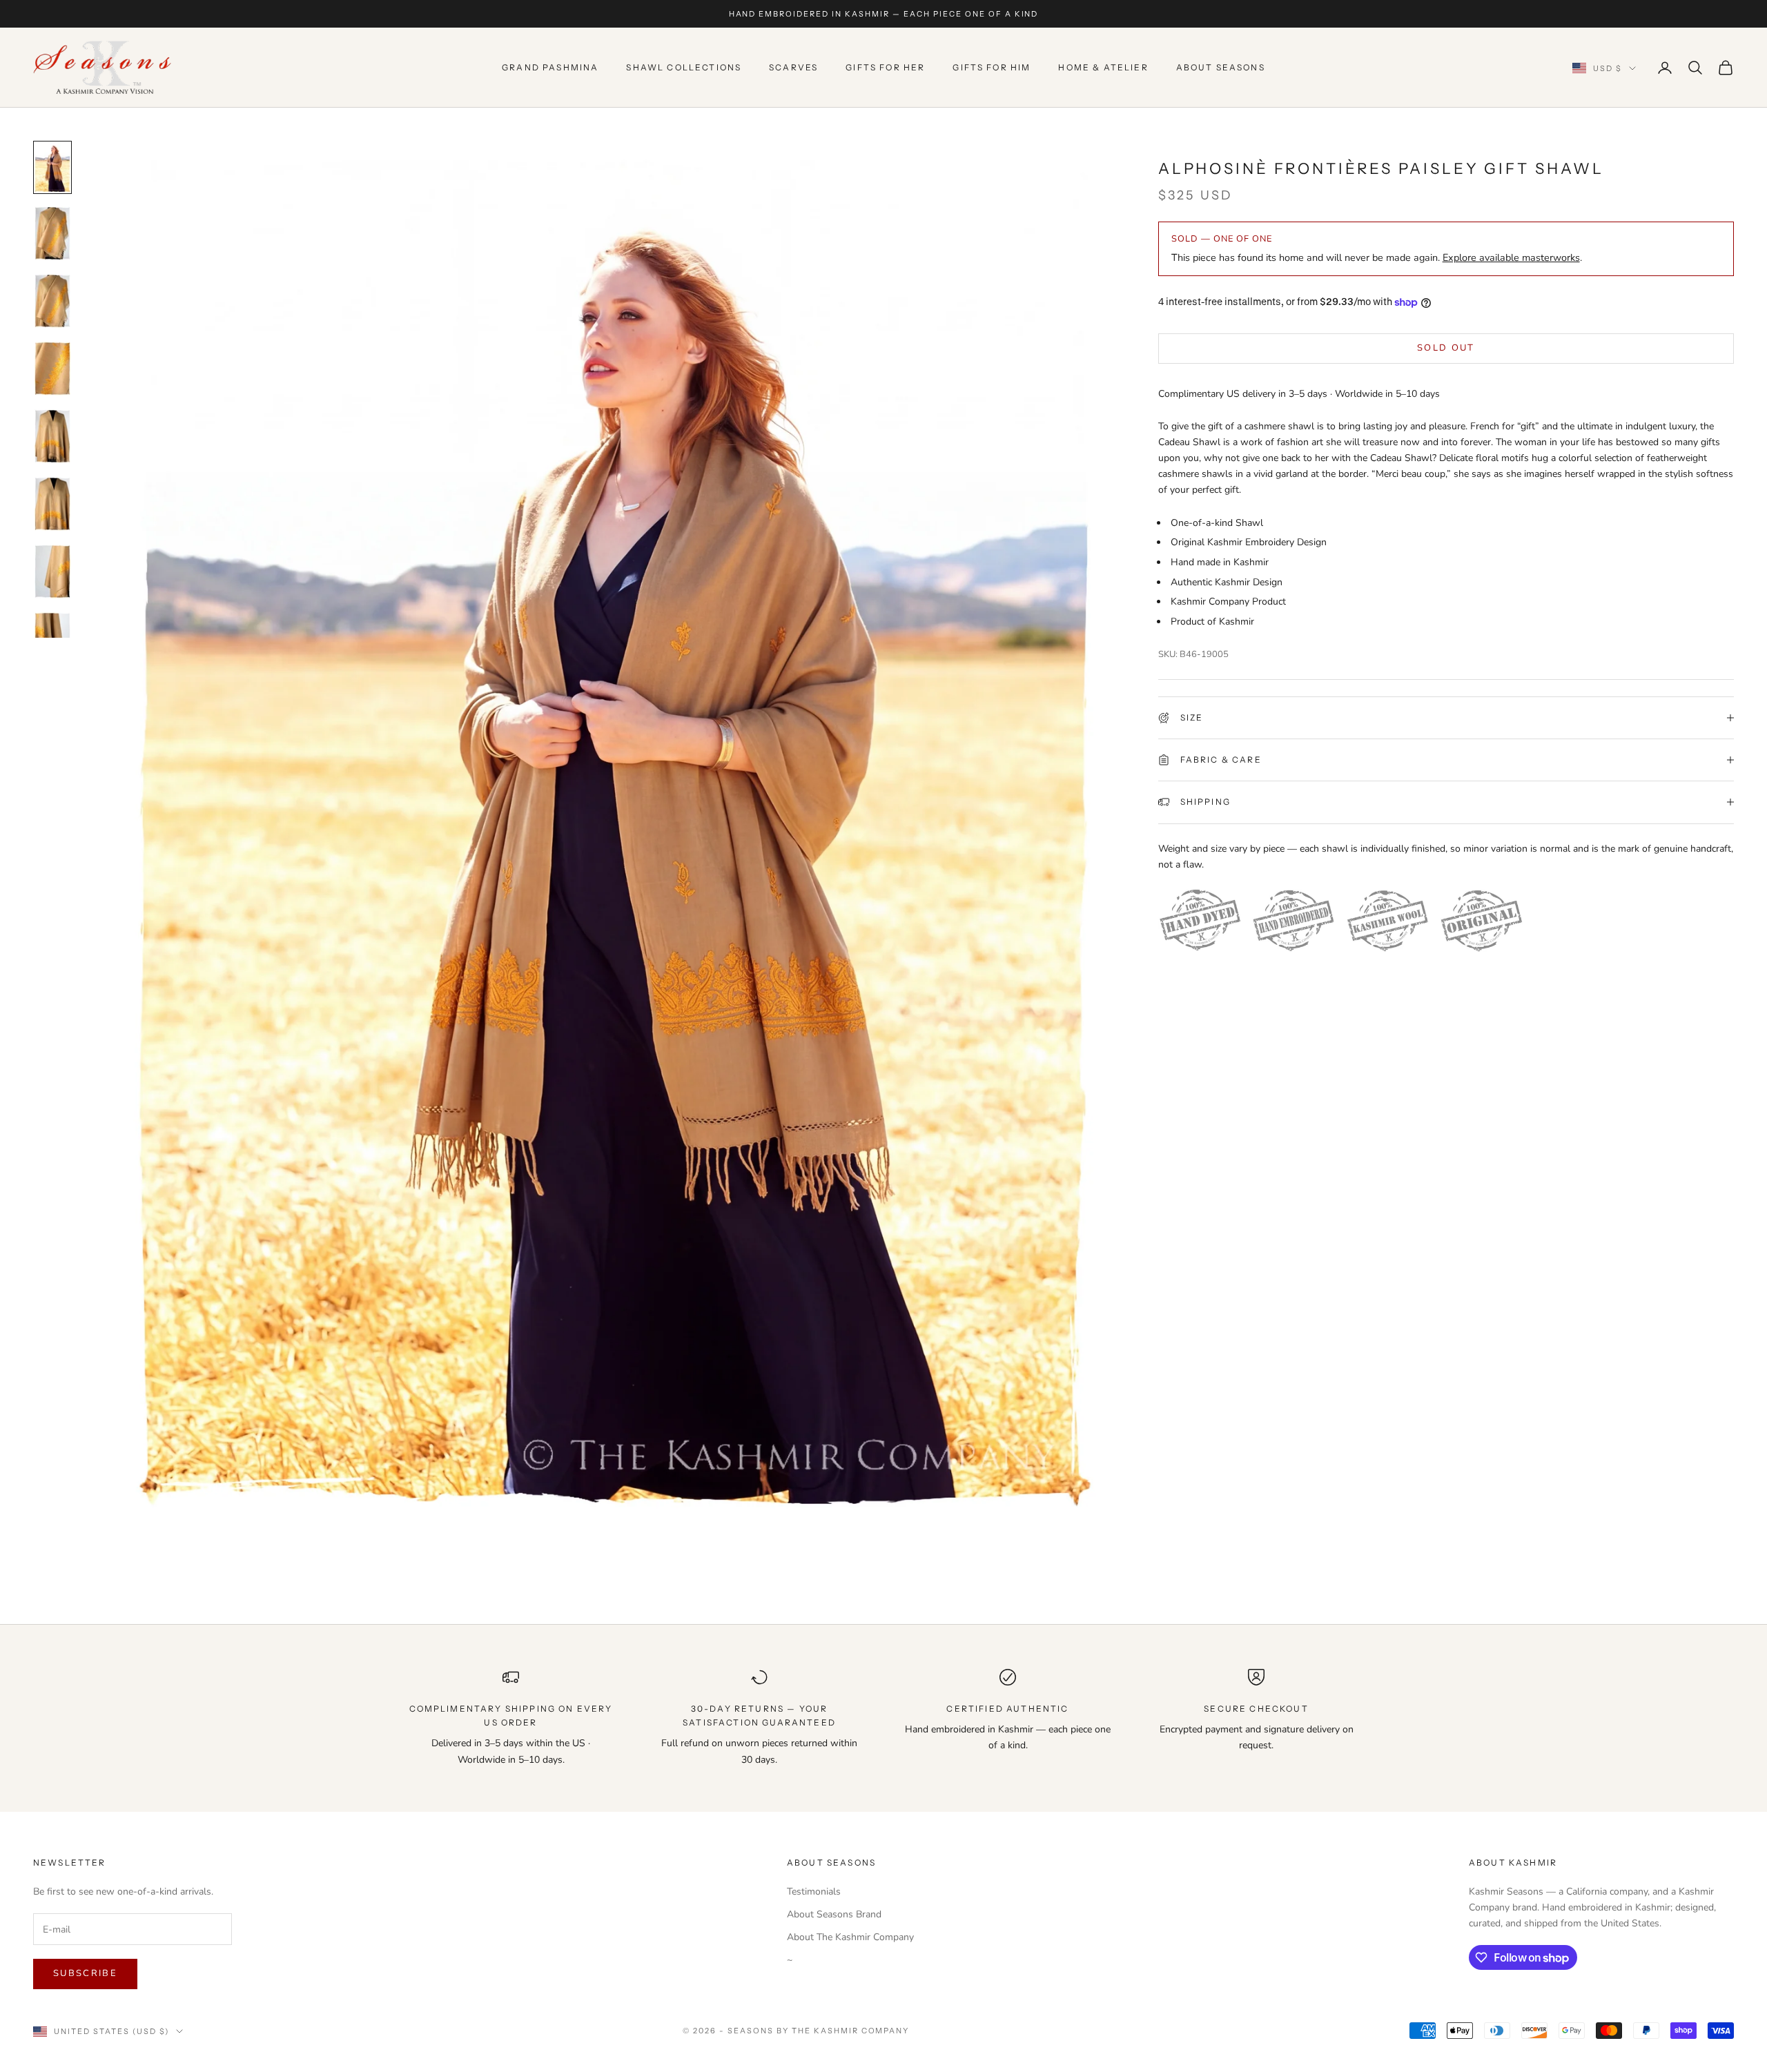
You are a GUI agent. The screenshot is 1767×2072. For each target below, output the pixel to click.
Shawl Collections (684, 67)
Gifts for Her (885, 67)
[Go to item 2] (52, 233)
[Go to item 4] (52, 369)
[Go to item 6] (52, 504)
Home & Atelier (1103, 67)
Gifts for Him (992, 67)
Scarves (793, 67)
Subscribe (85, 1973)
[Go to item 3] (52, 301)
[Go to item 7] (52, 571)
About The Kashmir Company (850, 1937)
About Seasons (1221, 67)
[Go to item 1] (52, 167)
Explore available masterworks (1511, 257)
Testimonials (814, 1892)
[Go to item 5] (52, 436)
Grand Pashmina (550, 67)
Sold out (1446, 348)
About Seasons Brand (834, 1914)
